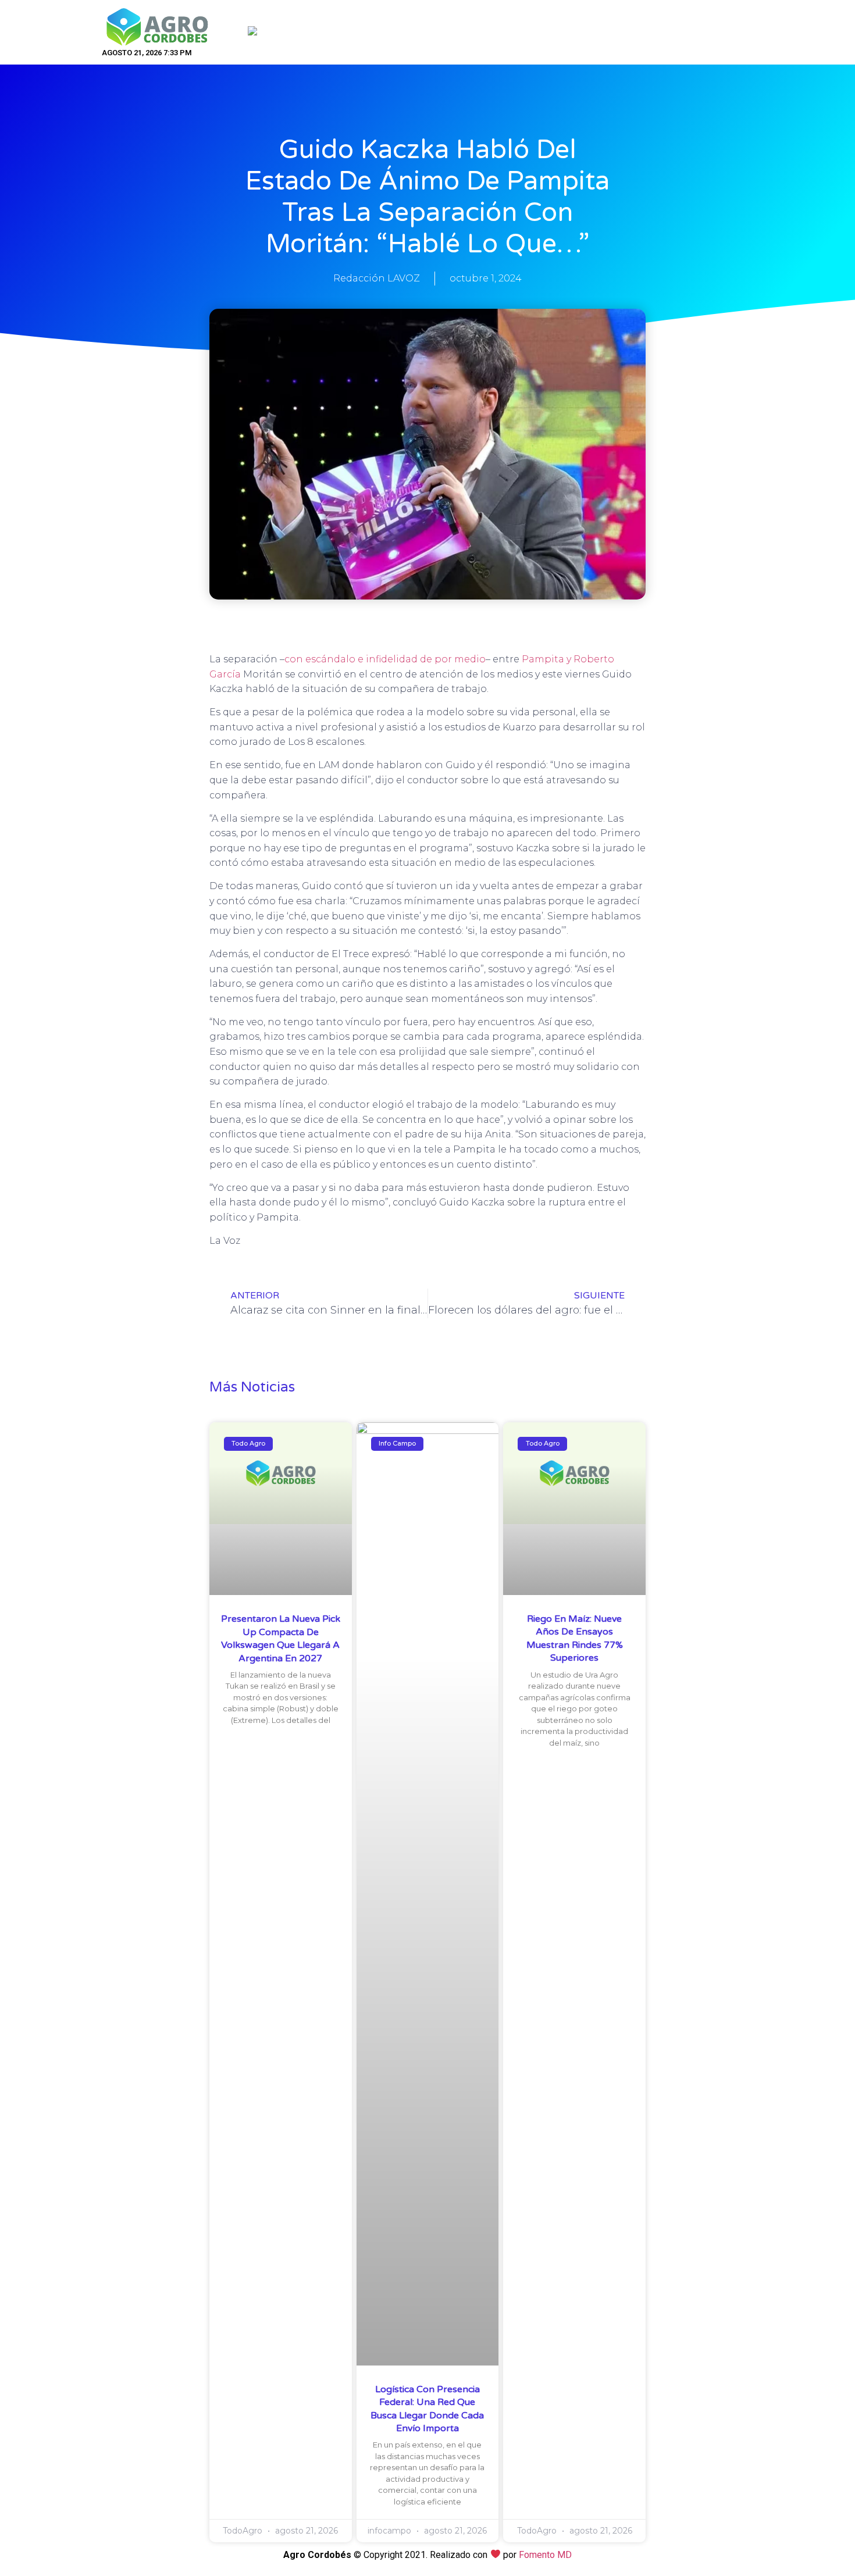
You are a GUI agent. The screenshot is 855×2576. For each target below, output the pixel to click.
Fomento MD (545, 2555)
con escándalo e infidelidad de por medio (385, 659)
